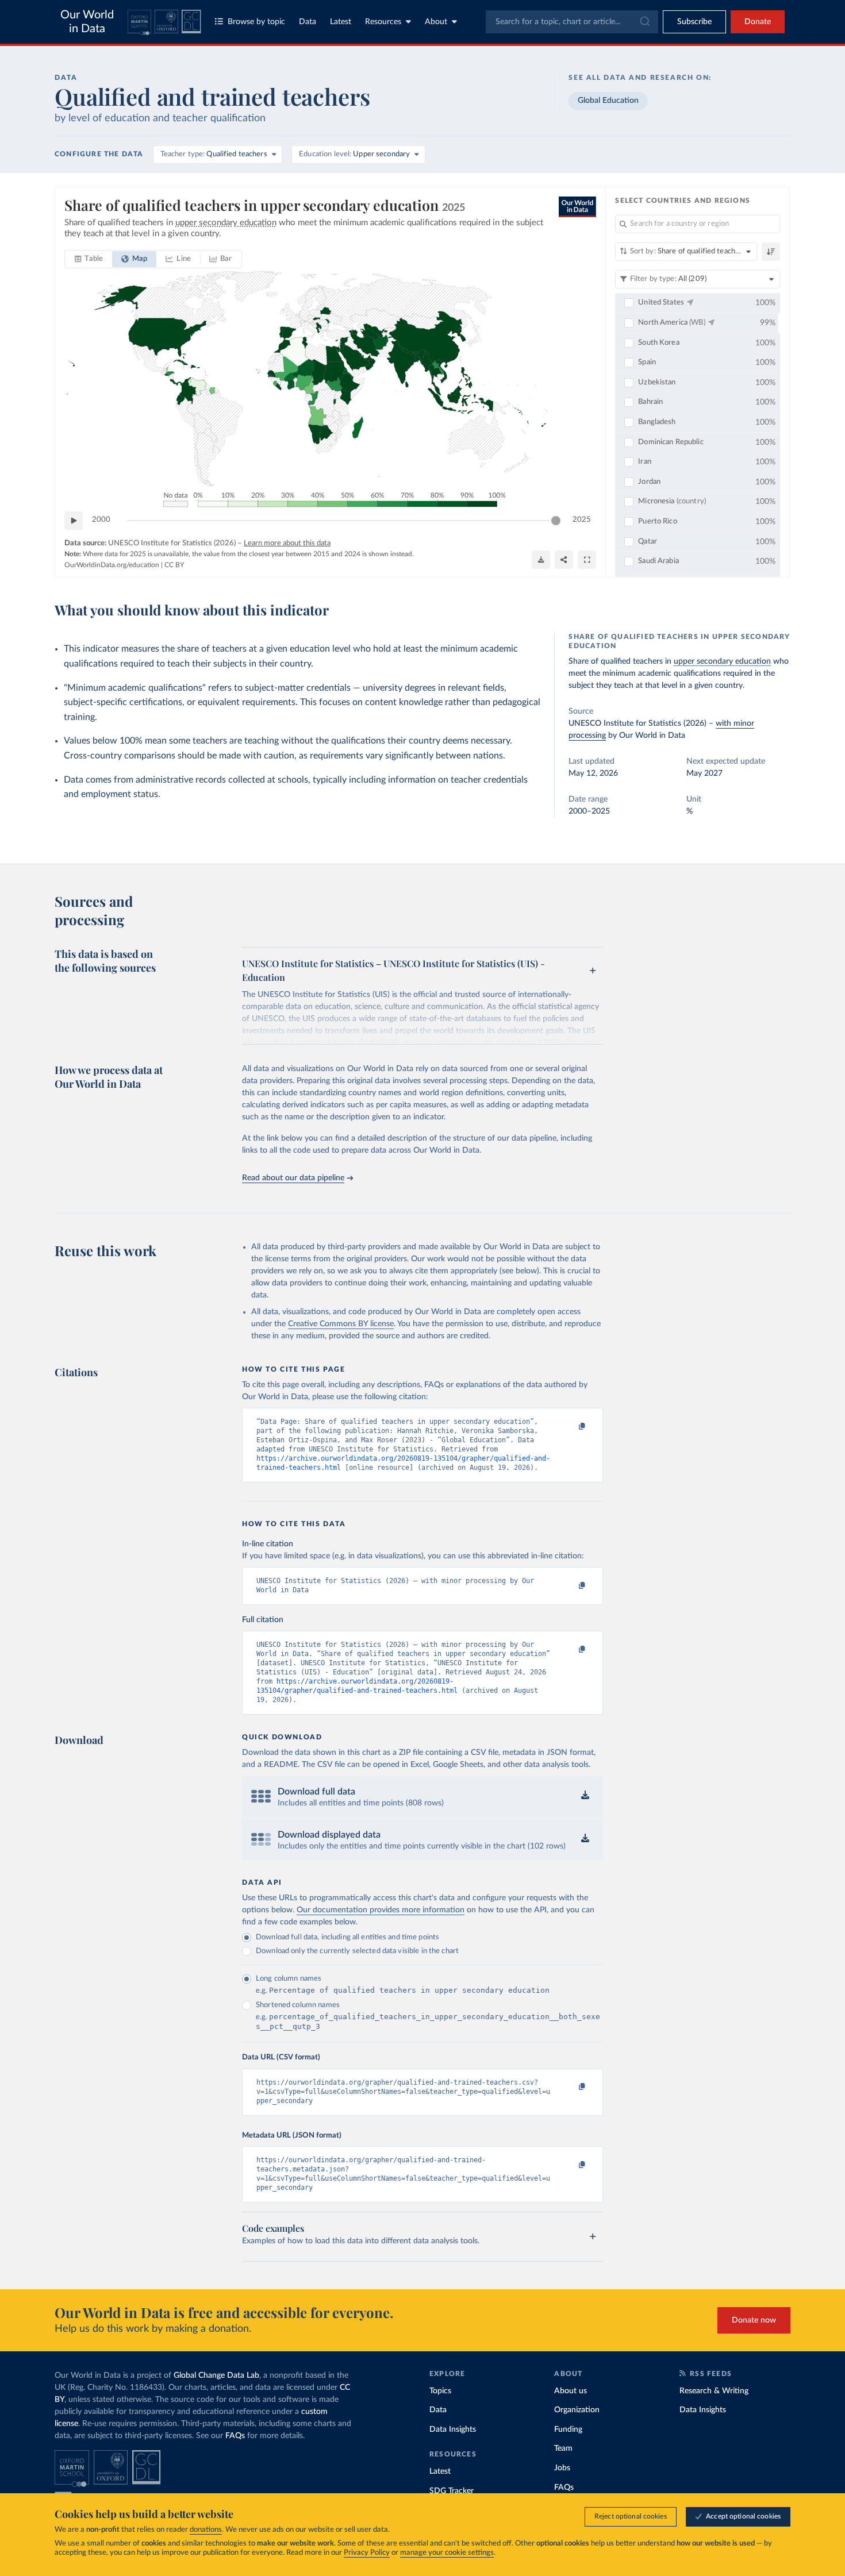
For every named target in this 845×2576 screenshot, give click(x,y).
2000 (101, 520)
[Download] (541, 560)
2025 (582, 520)
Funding (568, 2429)
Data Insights (453, 2429)
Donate (758, 22)
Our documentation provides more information (381, 1910)
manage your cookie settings (447, 2553)
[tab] (89, 259)
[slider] (556, 521)
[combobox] (572, 22)
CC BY (174, 565)
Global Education (608, 101)
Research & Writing (714, 2391)
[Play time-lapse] (74, 521)
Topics (440, 2391)
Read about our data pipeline (293, 1178)
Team (563, 2448)
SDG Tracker (452, 2491)
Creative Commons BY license (341, 1324)
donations (206, 2530)
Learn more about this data (287, 543)
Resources (383, 22)
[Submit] (644, 22)
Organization (577, 2410)
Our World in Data (87, 22)
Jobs (562, 2468)
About (436, 22)
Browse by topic (256, 22)
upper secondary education (722, 661)
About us (571, 2391)
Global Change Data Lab (216, 2375)
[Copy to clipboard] (570, 1427)
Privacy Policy (367, 2553)
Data (308, 22)
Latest (341, 22)
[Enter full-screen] (587, 560)
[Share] (564, 560)
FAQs (235, 2436)
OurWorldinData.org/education (112, 565)
